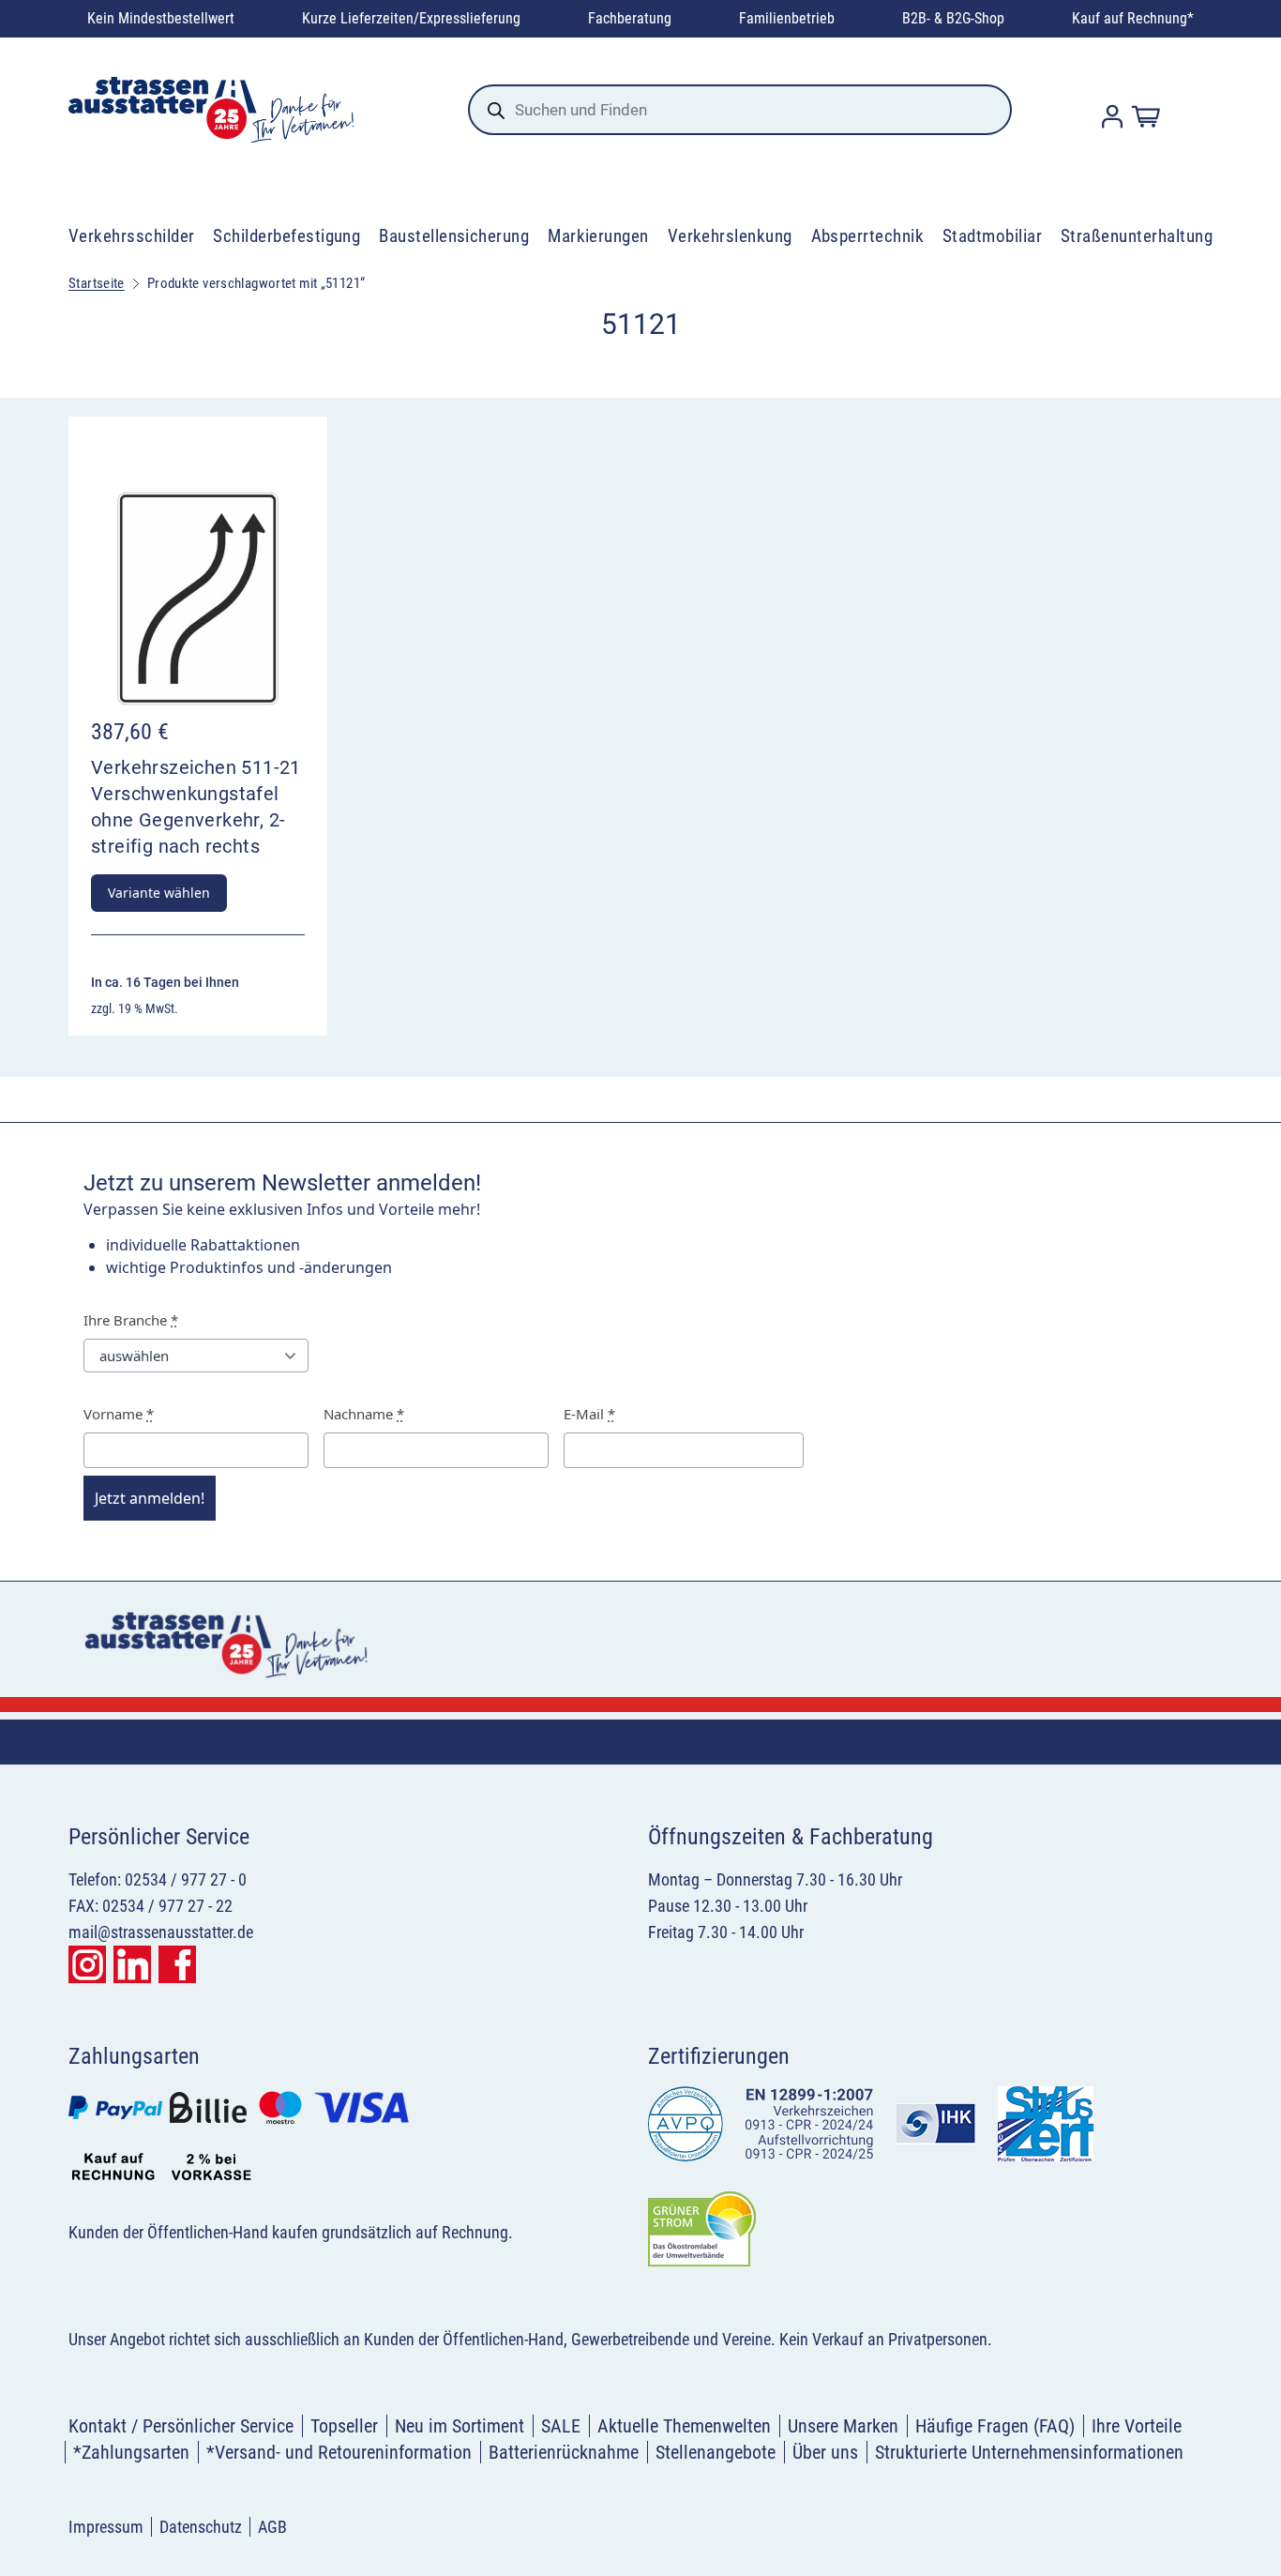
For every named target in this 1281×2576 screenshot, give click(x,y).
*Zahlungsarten (131, 2452)
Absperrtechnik (868, 236)
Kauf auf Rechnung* (1133, 18)
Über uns (825, 2452)
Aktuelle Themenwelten (684, 2426)
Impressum (106, 2527)
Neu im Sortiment (460, 2426)
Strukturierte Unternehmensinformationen (1029, 2452)
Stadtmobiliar (992, 236)
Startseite (97, 283)
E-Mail (589, 1414)
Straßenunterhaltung (1137, 236)
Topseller (344, 2426)
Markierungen (598, 236)
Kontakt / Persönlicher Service (181, 2426)
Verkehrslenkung (730, 236)
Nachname (364, 1414)
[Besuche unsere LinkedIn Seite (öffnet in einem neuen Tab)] (132, 1964)
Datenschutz (201, 2527)
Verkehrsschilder (132, 236)
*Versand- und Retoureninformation (339, 2452)
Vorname (119, 1414)
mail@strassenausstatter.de (161, 1932)
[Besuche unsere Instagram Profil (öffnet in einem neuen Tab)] (87, 1964)
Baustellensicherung (454, 236)
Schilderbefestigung (286, 236)
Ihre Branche (131, 1320)
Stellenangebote (716, 2452)
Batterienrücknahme (564, 2452)
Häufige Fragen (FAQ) (995, 2426)
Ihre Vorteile (1137, 2426)
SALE (561, 2426)
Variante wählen (159, 893)
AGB (272, 2527)
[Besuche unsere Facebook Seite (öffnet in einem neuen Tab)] (177, 1964)
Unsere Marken (843, 2426)
